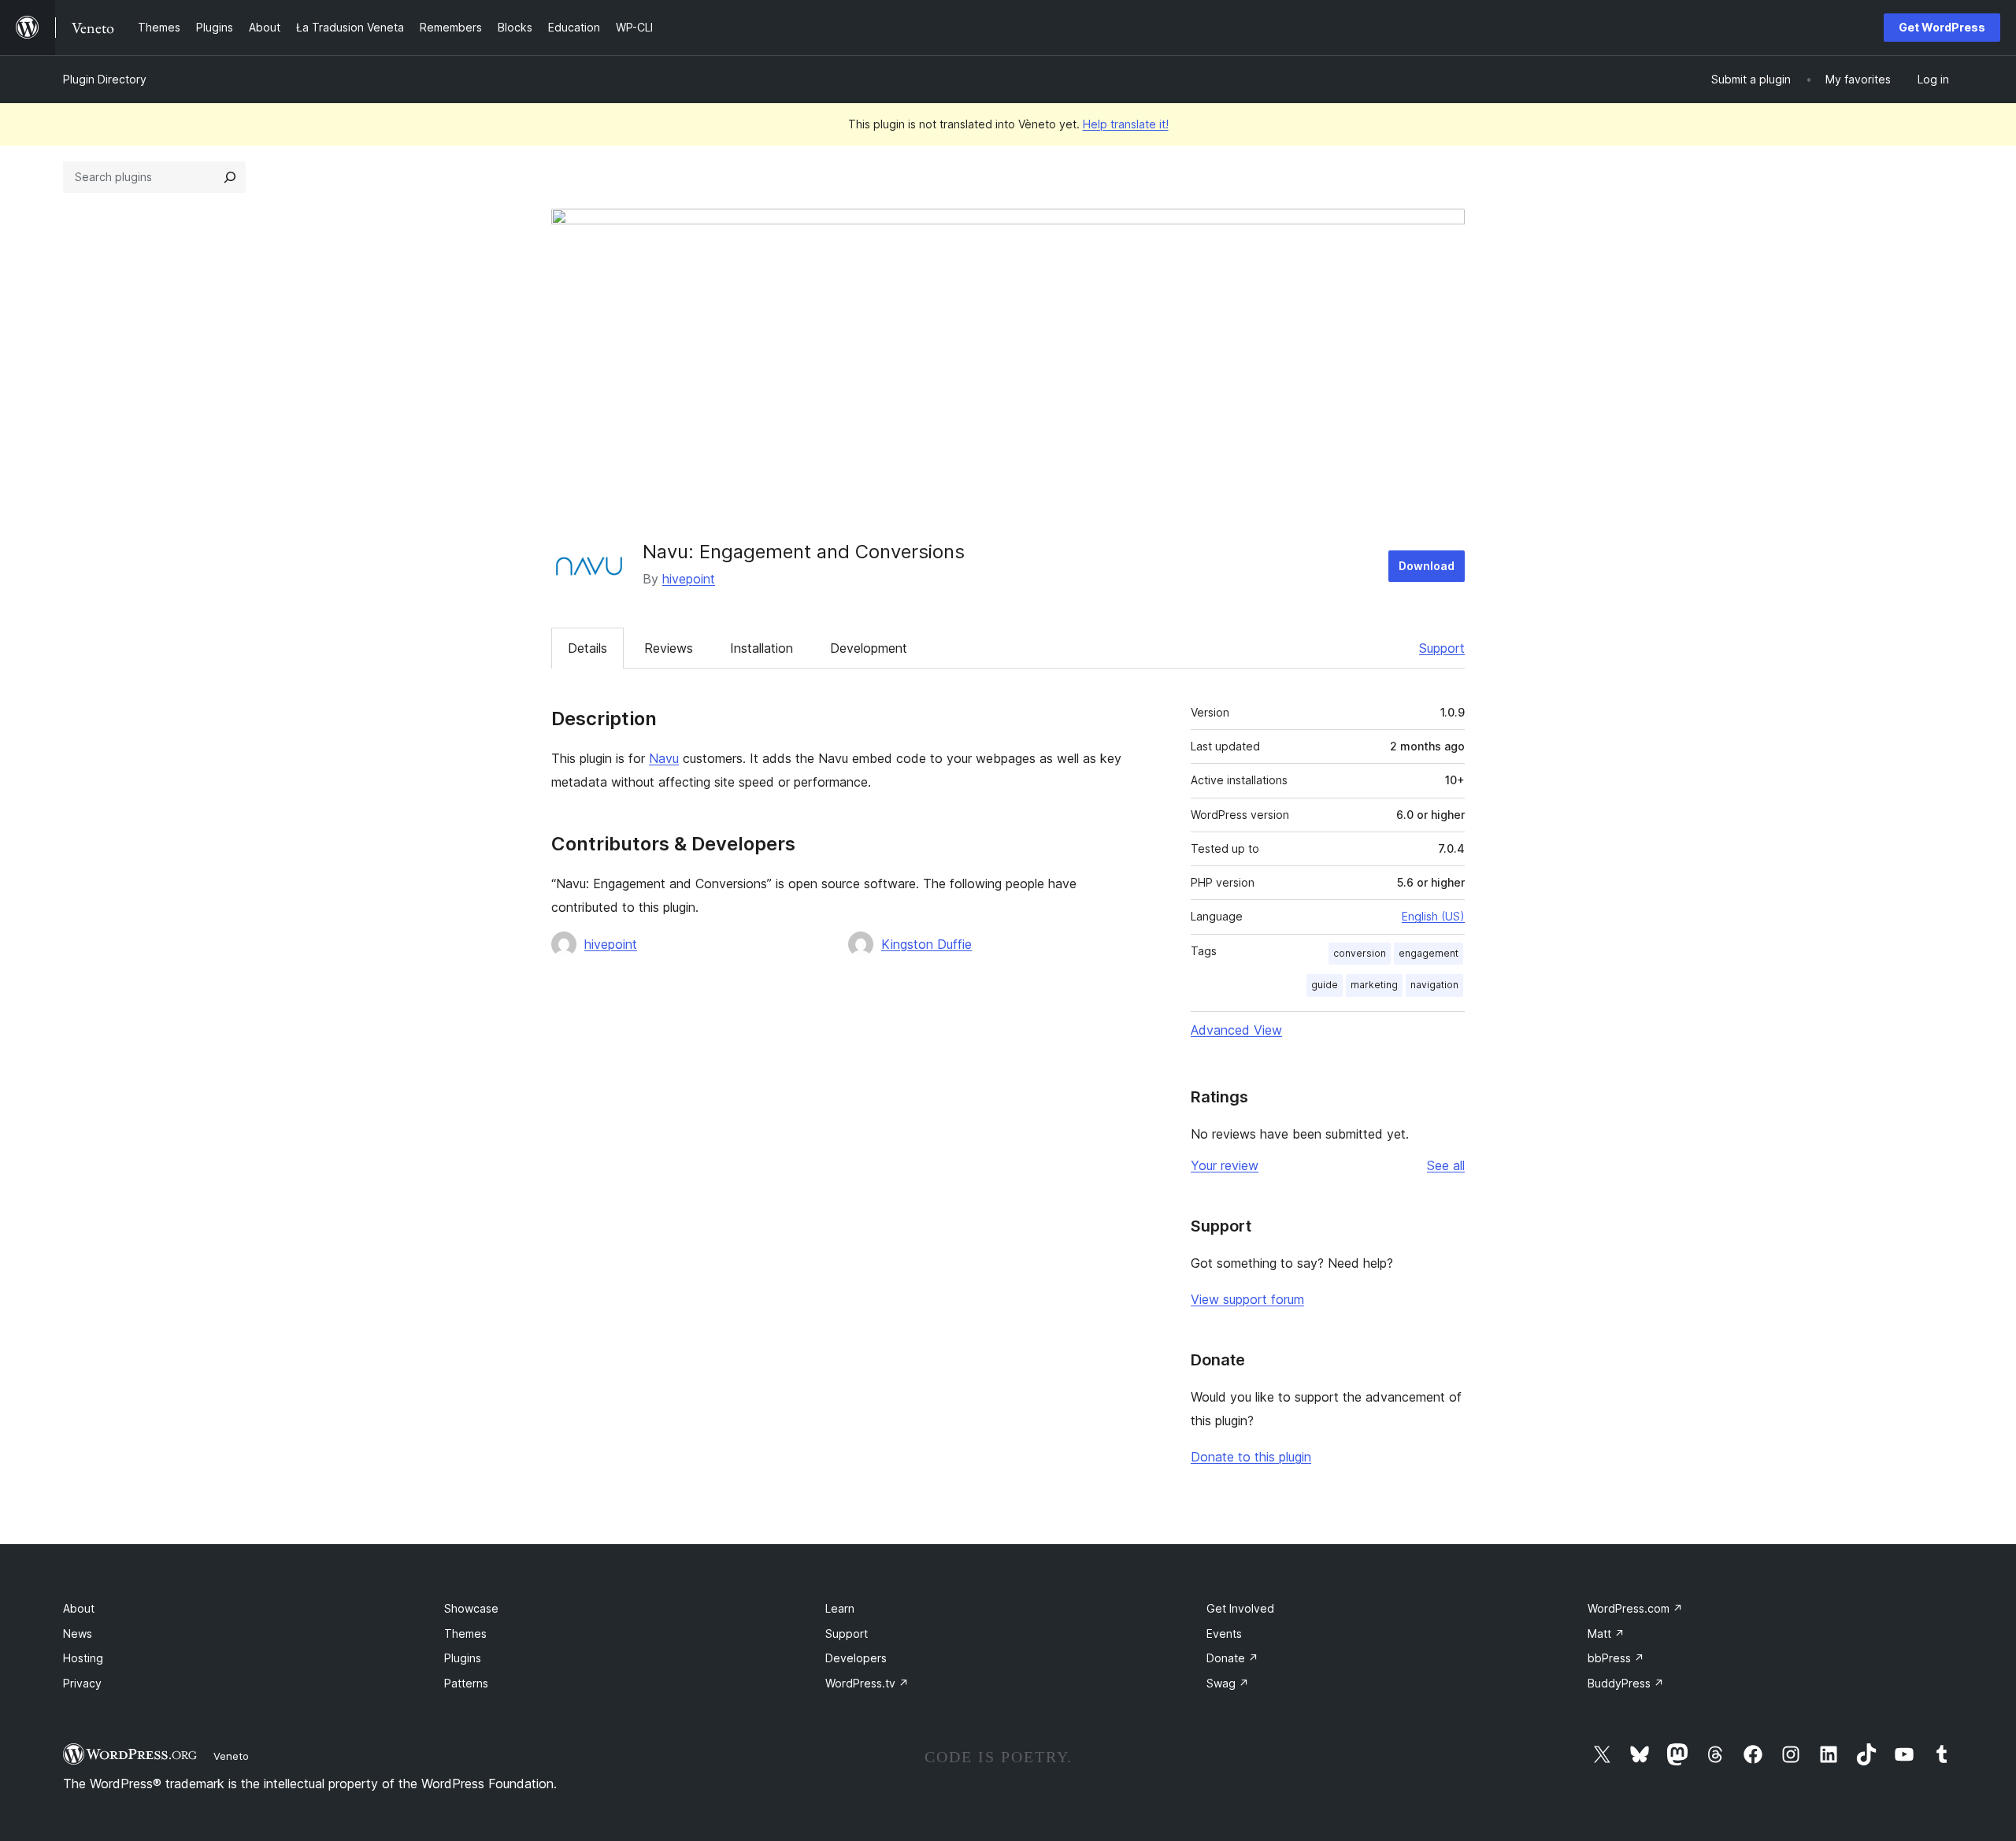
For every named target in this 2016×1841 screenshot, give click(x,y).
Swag (1228, 1683)
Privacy (82, 1683)
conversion (1360, 953)
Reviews (669, 648)
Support (1442, 648)
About (79, 1608)
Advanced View (1236, 1030)
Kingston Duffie (926, 944)
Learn (840, 1608)
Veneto (231, 1756)
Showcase (471, 1608)
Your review (1225, 1165)
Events (1224, 1634)
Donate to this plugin (1251, 1457)
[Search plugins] (230, 177)
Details (587, 648)
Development (869, 648)
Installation (762, 648)
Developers (856, 1658)
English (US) (1433, 916)
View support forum (1247, 1299)
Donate (1232, 1658)
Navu (664, 758)
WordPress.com (1635, 1608)
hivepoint (689, 579)
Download (1427, 566)
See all (1446, 1165)
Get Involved (1240, 1608)
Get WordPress (1942, 27)
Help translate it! (1126, 124)
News (78, 1634)
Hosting (83, 1658)
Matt (1606, 1634)
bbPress (1616, 1658)
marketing (1374, 985)
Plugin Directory (105, 79)
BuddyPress (1626, 1683)
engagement (1429, 953)
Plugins (463, 1658)
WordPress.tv (867, 1683)
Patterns (466, 1683)
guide (1325, 985)
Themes (465, 1634)
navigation (1434, 985)
